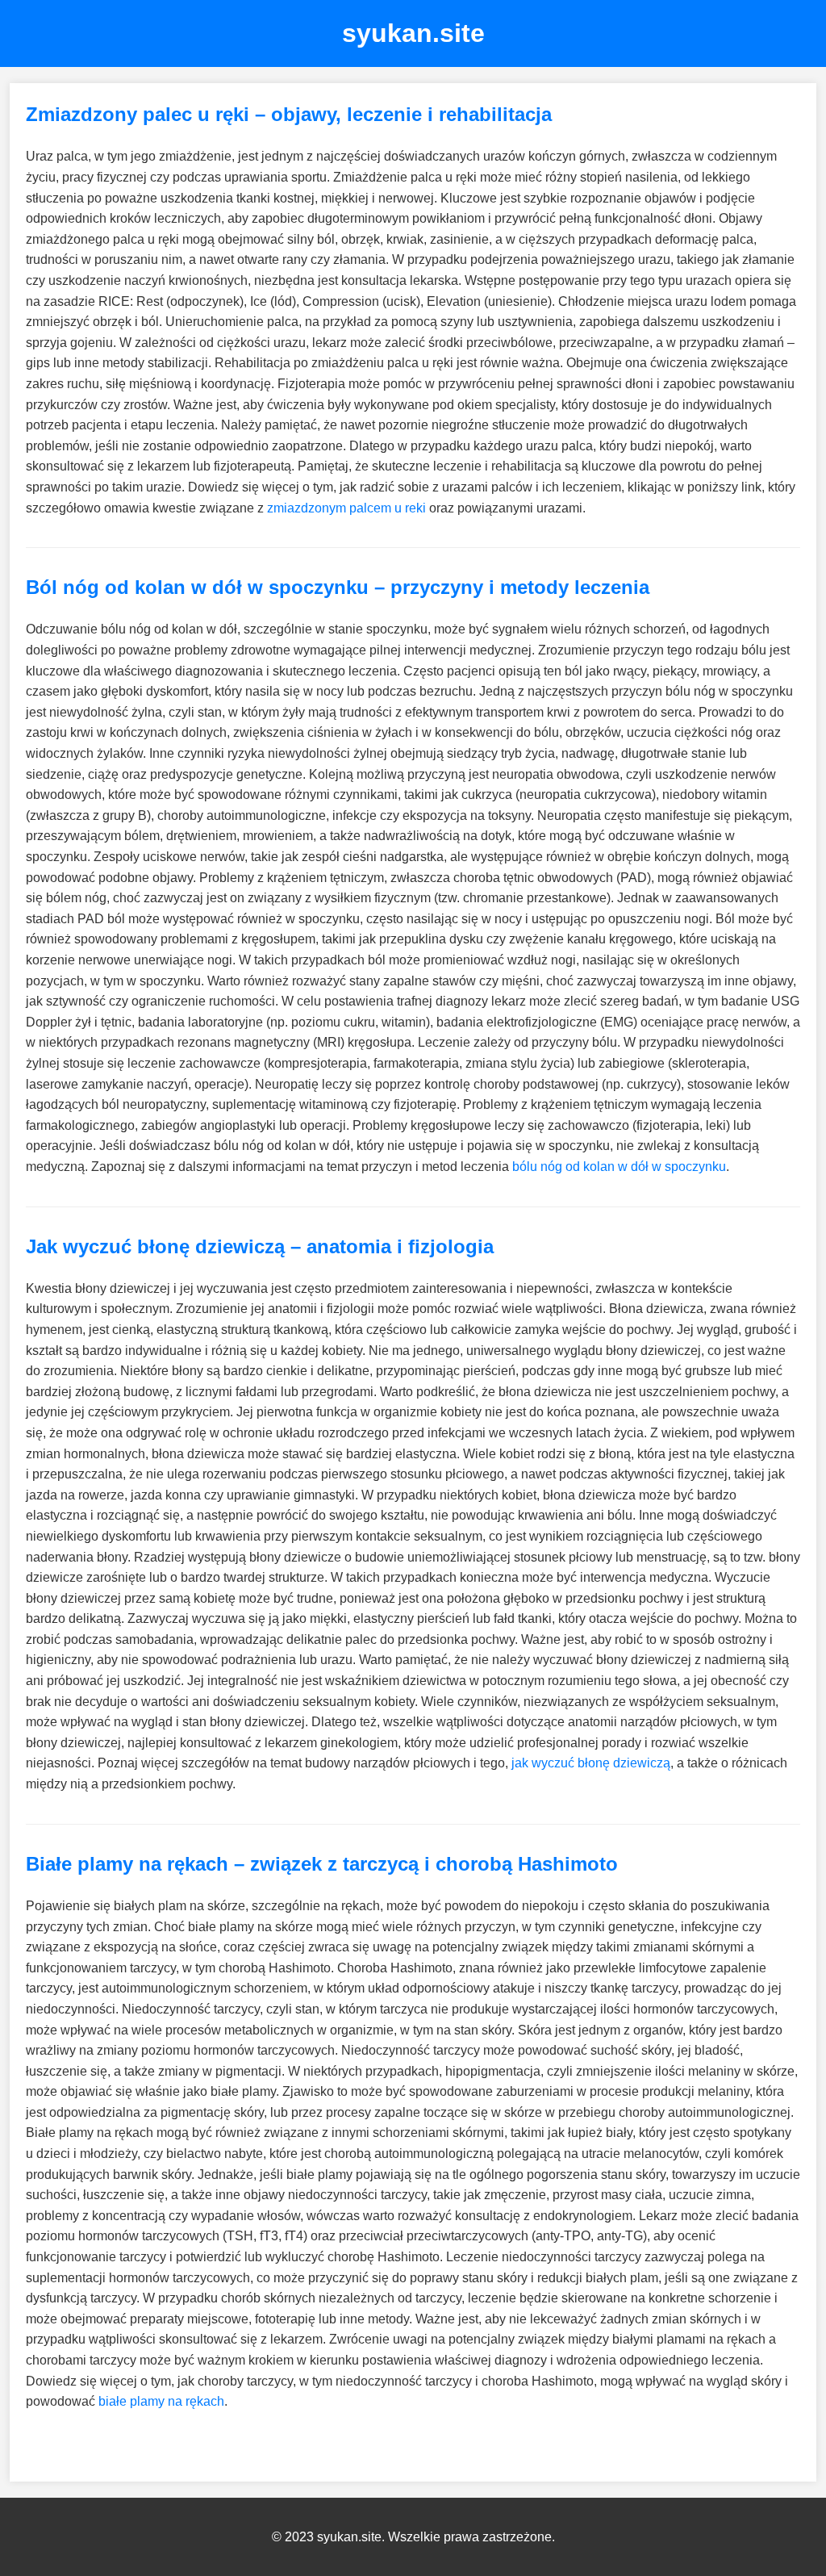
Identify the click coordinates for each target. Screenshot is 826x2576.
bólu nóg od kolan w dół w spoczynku (619, 1167)
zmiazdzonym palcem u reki (346, 508)
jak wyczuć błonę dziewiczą (591, 1763)
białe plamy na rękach (161, 2401)
